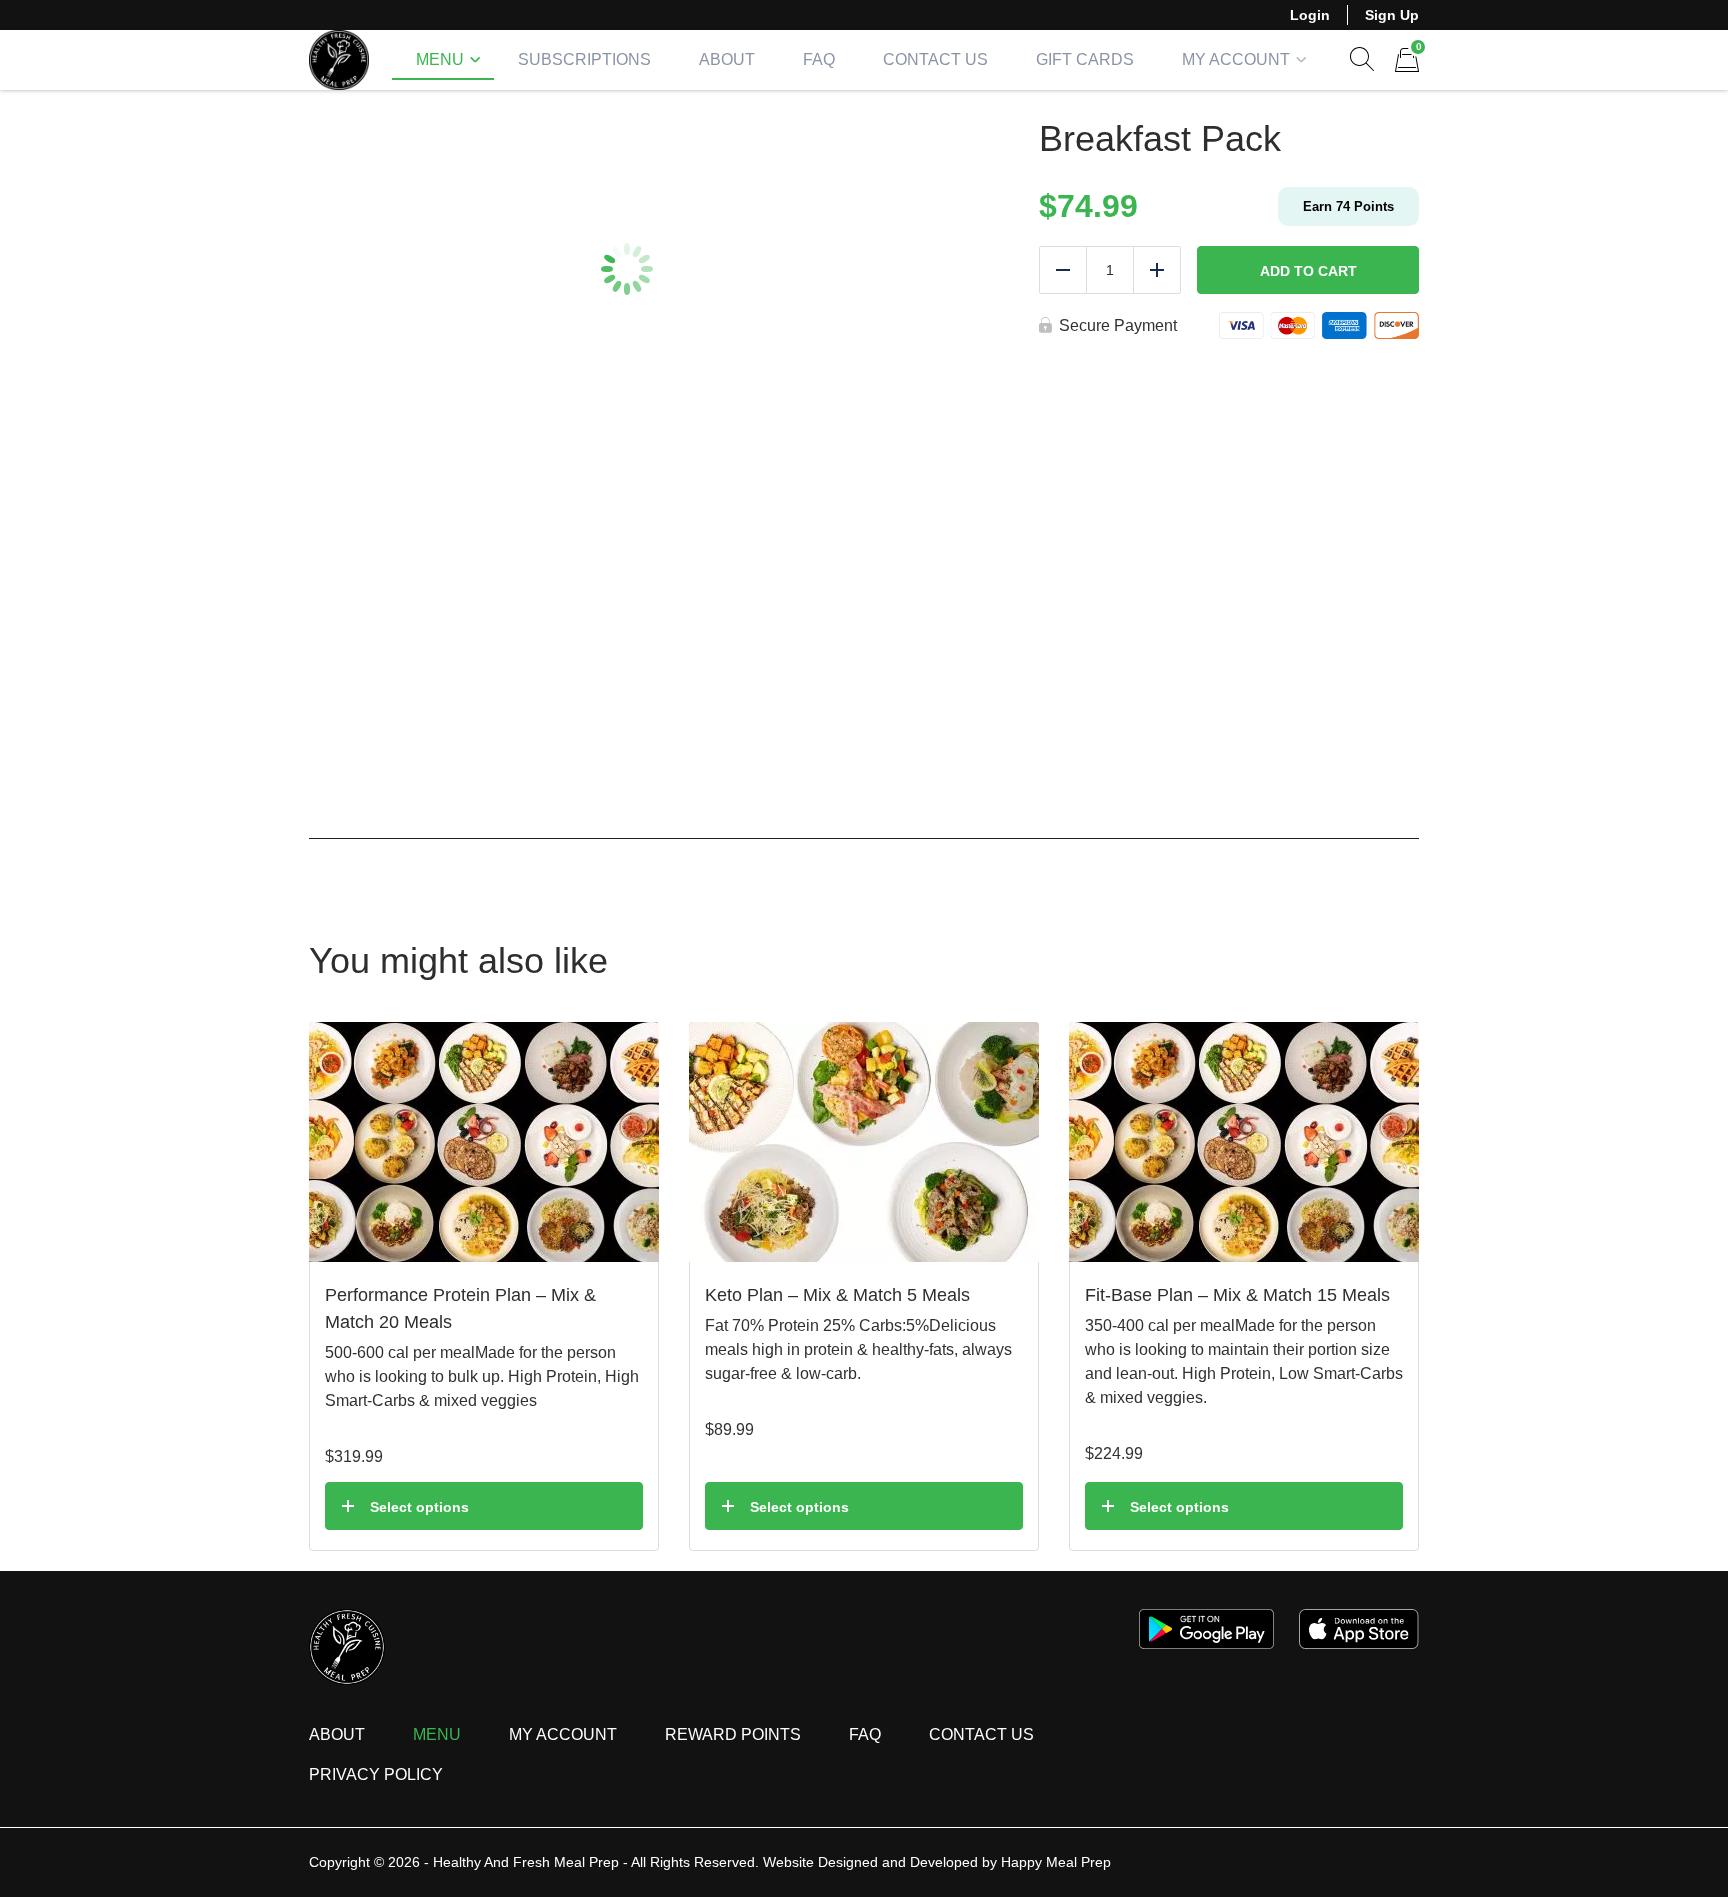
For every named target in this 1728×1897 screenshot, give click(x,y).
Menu (440, 59)
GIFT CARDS (1085, 59)
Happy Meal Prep (1056, 1862)
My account (1236, 59)
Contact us (981, 1734)
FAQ (819, 59)
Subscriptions (584, 59)
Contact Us (935, 59)
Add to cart (1308, 271)
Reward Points (733, 1734)
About (727, 59)
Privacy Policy (376, 1774)
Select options (419, 1507)
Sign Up (1392, 15)
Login (1310, 15)
